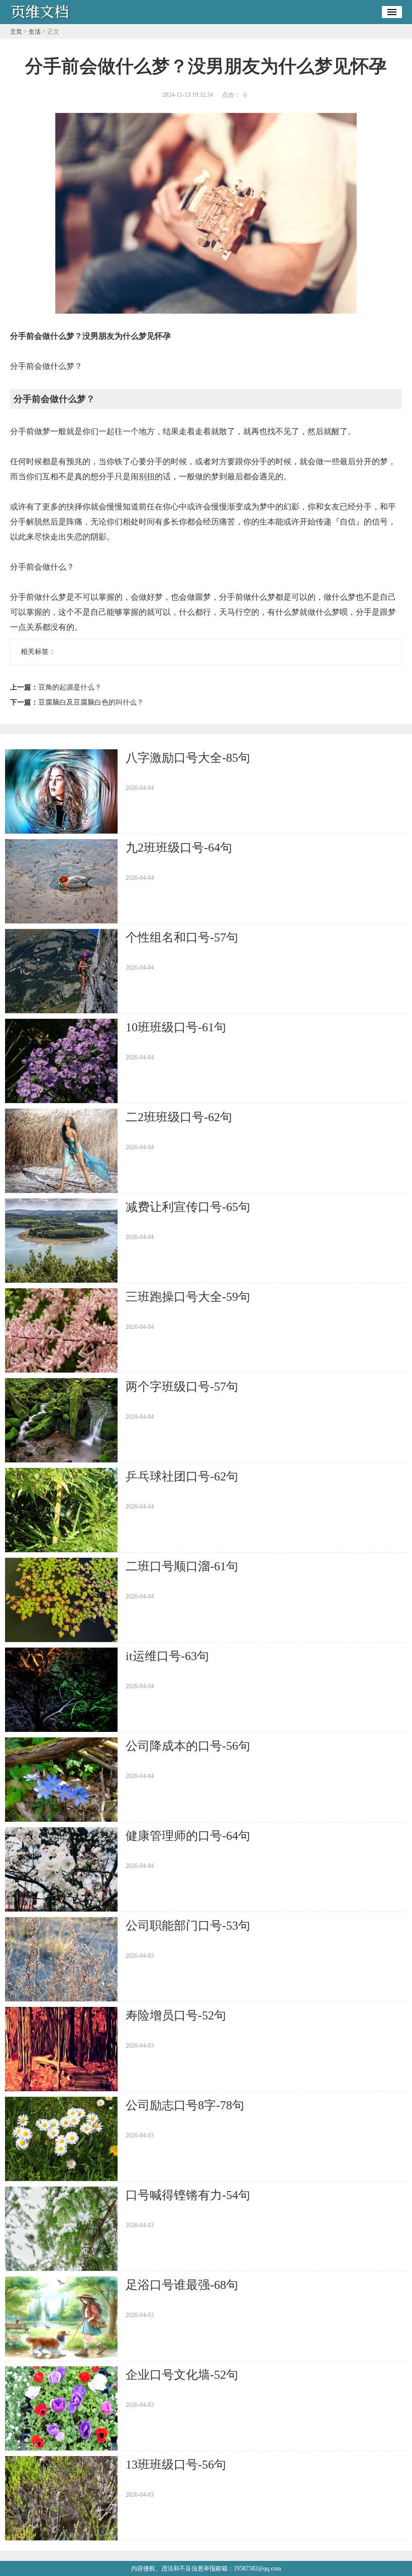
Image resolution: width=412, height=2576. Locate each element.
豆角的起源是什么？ (70, 687)
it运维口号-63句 (167, 1656)
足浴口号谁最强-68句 (182, 2285)
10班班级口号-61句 (176, 1027)
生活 (35, 32)
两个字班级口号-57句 (182, 1387)
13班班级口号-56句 (176, 2465)
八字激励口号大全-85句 (188, 758)
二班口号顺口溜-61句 (182, 1566)
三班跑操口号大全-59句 (188, 1297)
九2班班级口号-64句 (179, 848)
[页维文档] (40, 21)
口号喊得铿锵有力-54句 (188, 2195)
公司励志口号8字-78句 (185, 2105)
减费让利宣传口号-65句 (188, 1207)
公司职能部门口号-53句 (188, 1926)
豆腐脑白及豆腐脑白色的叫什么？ (91, 702)
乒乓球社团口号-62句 (182, 1476)
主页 (16, 32)
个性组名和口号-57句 (182, 937)
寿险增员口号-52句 (176, 2015)
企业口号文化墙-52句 (182, 2375)
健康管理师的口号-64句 (188, 1836)
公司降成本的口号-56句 (188, 1746)
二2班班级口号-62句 (179, 1117)
